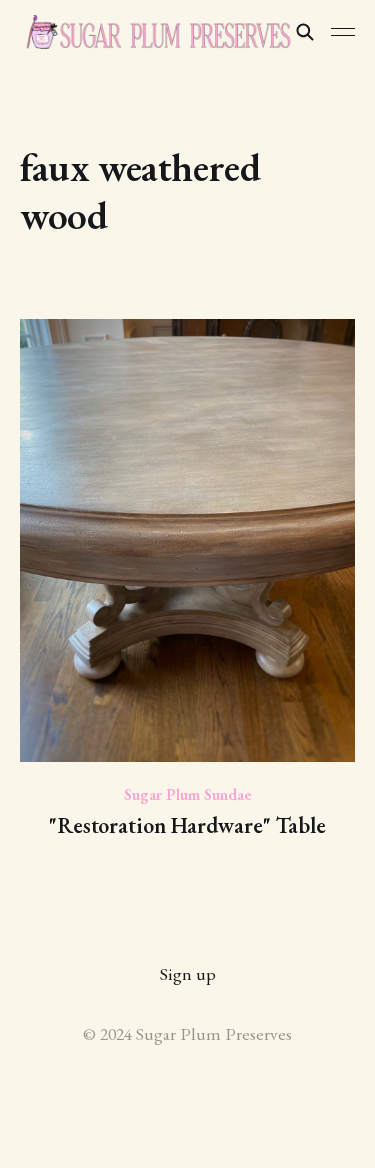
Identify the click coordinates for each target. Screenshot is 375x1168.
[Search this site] (305, 32)
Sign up (188, 973)
